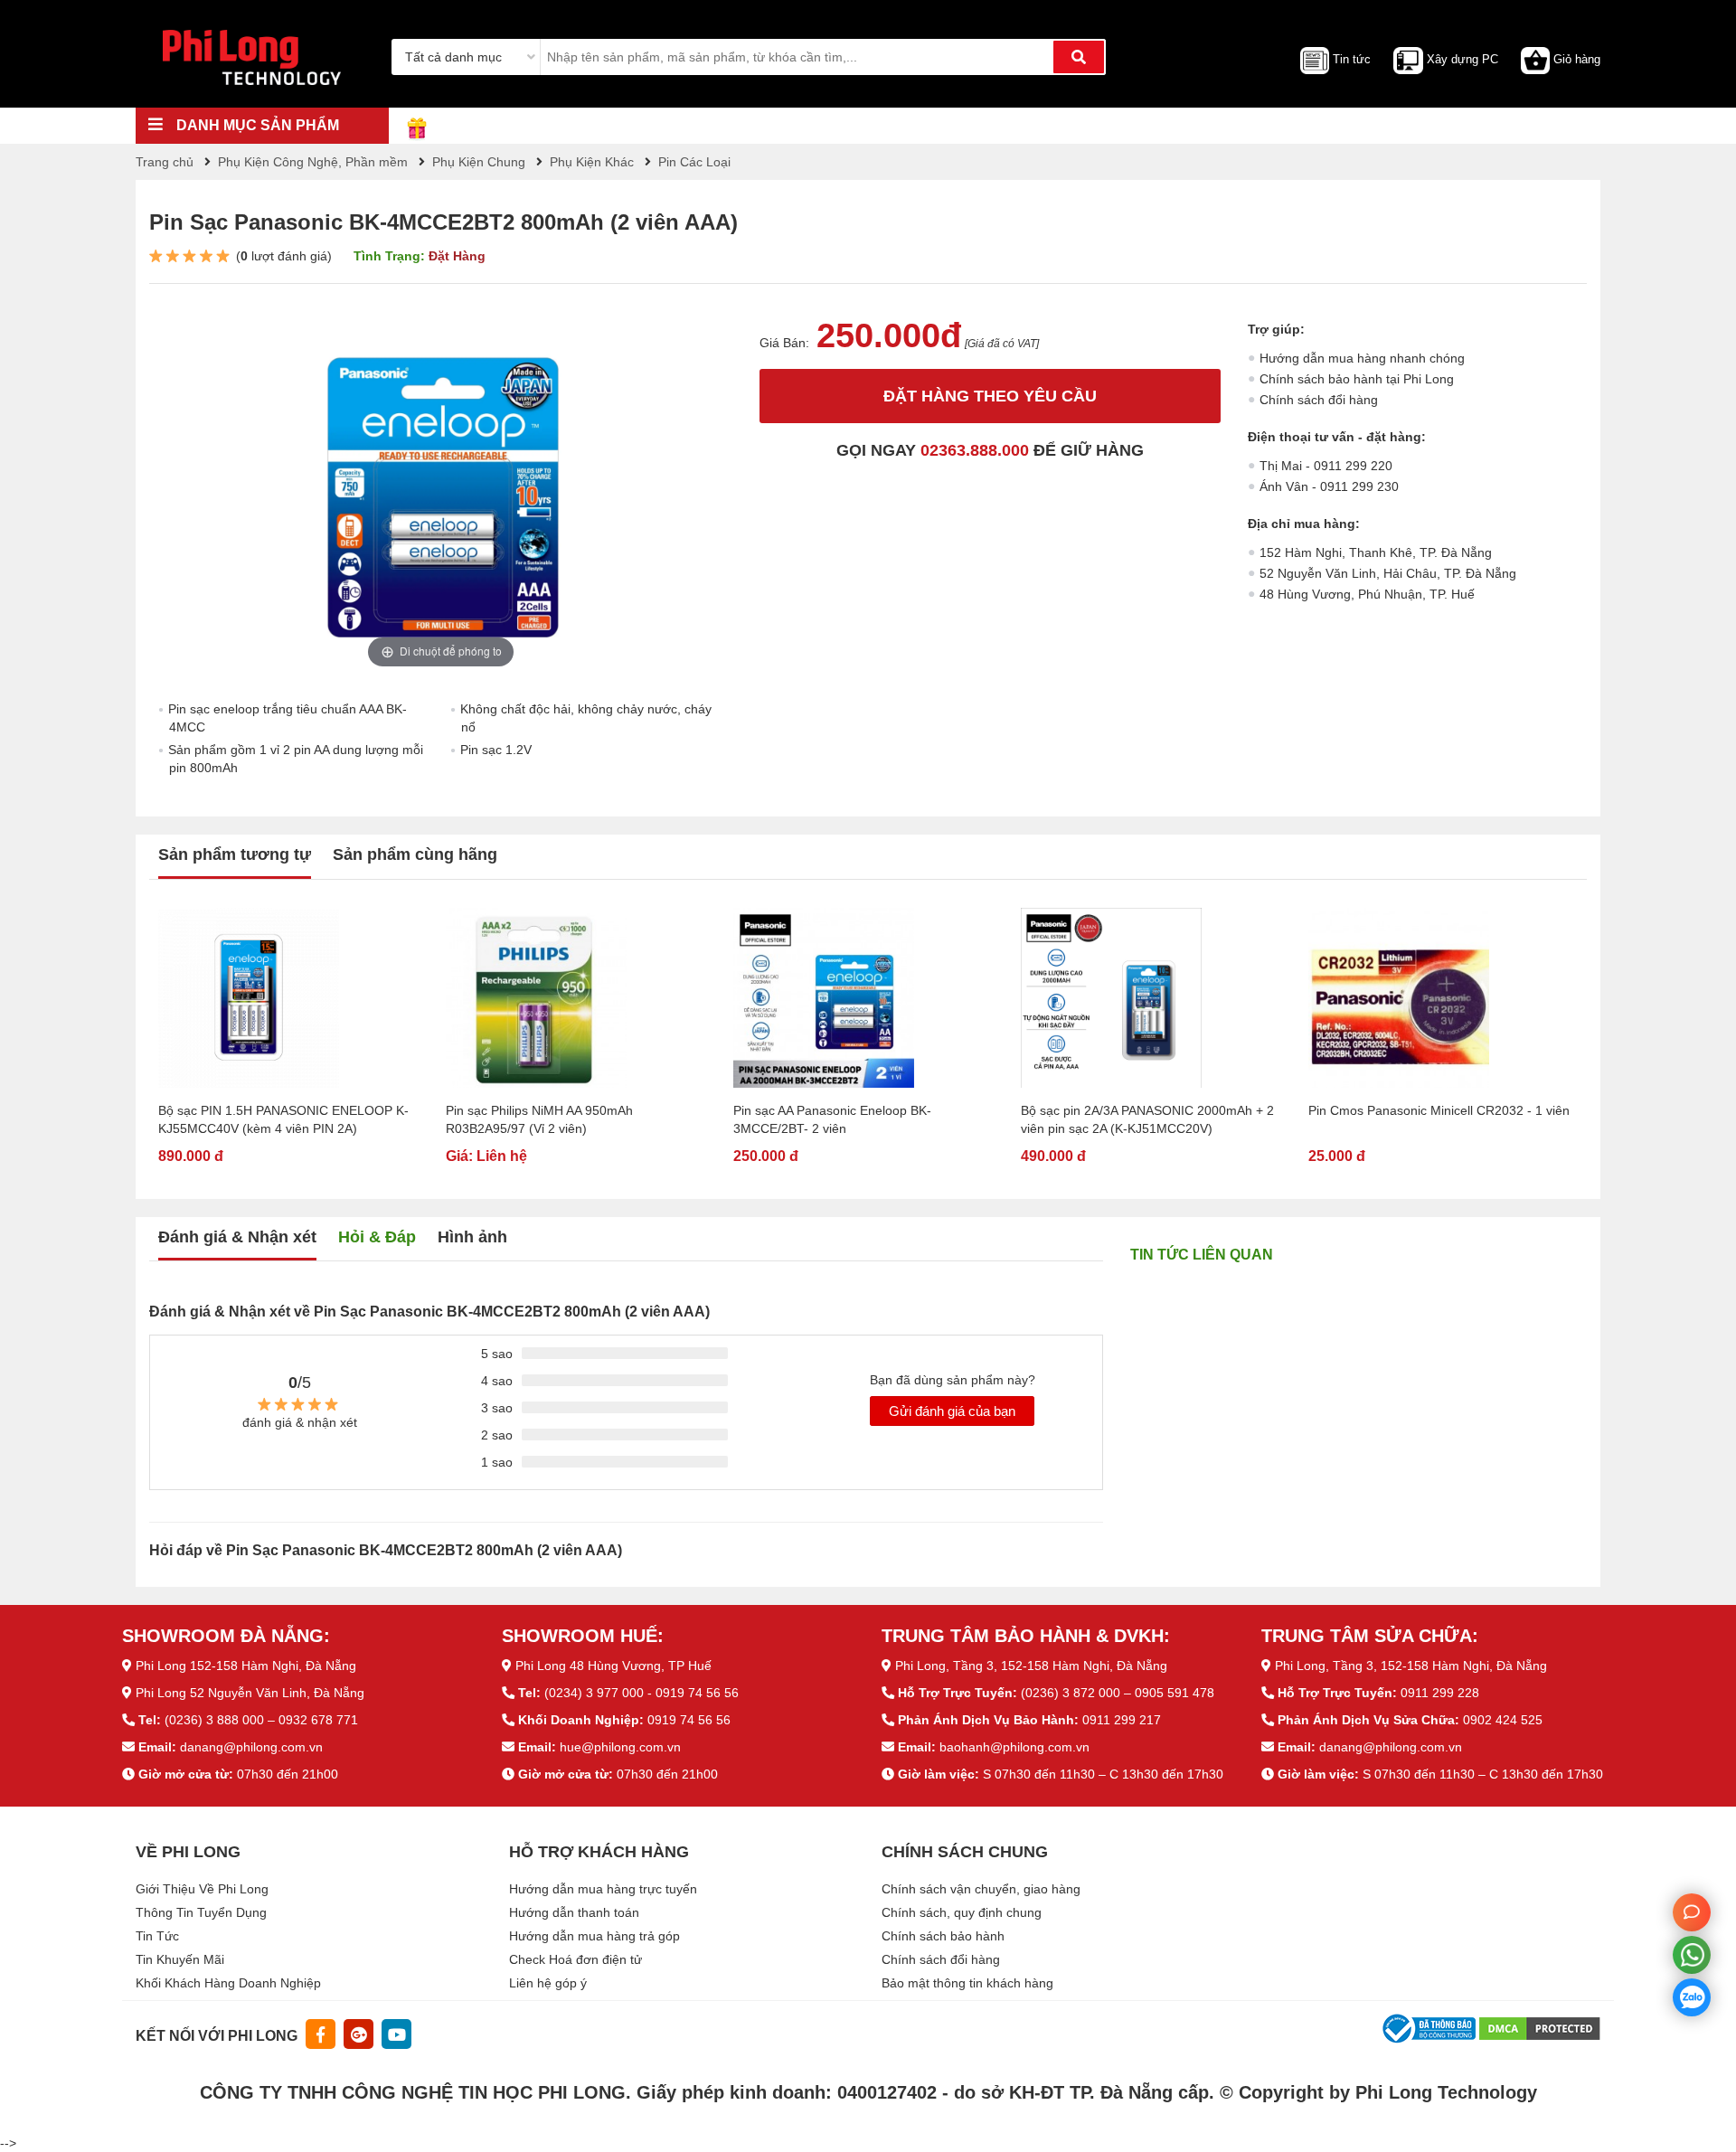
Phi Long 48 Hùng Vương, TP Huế (613, 1666)
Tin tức (1352, 59)
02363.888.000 (975, 450)
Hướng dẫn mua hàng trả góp (594, 1936)
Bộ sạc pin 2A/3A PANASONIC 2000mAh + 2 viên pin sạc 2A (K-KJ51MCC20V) (1147, 1119)
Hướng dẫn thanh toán (574, 1912)
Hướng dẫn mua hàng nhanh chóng (1362, 358)
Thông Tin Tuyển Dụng (201, 1912)
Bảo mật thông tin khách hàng (967, 1983)
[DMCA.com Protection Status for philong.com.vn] (1540, 2028)
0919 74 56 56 (689, 1720)
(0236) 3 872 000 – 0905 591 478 (1118, 1693)
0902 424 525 (1503, 1720)
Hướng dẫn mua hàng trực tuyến (603, 1889)
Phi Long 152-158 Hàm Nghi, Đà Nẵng (246, 1666)
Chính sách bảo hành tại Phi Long (1357, 379)
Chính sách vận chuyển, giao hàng (981, 1889)
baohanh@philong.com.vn (1014, 1747)
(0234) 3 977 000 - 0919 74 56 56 (642, 1693)
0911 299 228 (1440, 1693)
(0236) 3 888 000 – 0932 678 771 (261, 1720)
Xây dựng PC (1462, 59)
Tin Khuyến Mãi (180, 1959)
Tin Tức (157, 1936)
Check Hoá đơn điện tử (576, 1959)
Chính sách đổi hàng (1319, 400)
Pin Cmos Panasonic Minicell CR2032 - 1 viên (1439, 1110)
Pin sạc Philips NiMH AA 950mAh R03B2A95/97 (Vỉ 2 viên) (539, 1119)
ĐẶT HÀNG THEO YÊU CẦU (990, 396)
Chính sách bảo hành (943, 1936)
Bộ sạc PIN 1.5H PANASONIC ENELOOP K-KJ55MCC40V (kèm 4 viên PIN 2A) (283, 1119)
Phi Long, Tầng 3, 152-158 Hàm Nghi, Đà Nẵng (1031, 1666)
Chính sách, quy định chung (962, 1912)
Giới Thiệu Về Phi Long (202, 1889)
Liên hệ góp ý (548, 1983)
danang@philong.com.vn (251, 1747)
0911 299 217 (1122, 1720)
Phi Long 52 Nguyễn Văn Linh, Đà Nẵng (250, 1693)
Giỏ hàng (1577, 59)
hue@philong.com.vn (620, 1747)
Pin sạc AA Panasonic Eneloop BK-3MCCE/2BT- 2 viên (832, 1119)
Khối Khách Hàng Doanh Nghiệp (228, 1983)
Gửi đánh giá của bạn (952, 1411)
